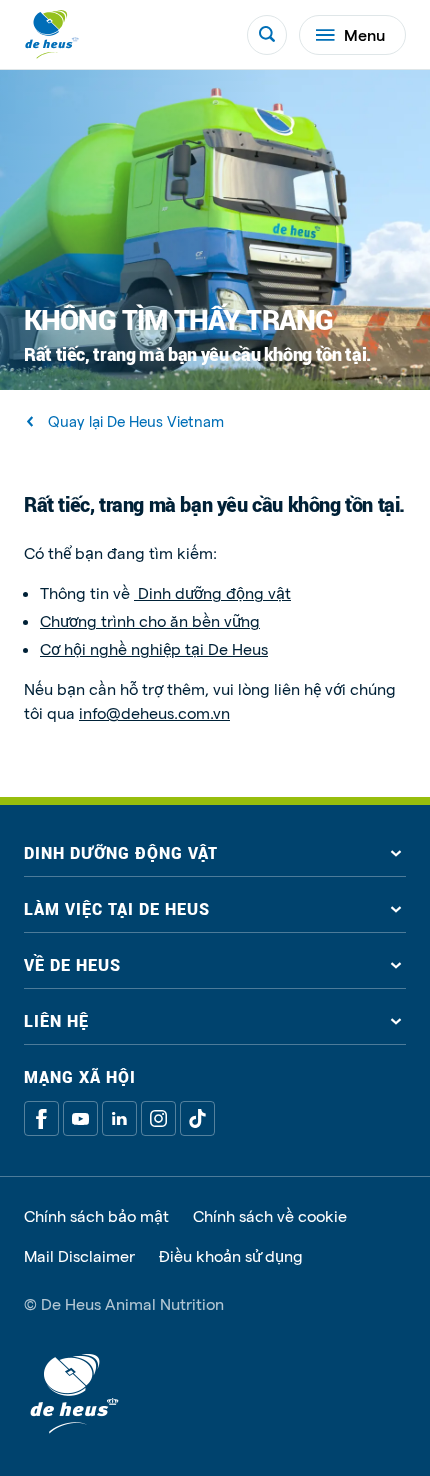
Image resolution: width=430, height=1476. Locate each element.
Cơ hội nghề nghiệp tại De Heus (154, 648)
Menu (364, 34)
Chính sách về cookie (270, 1216)
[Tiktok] (197, 1118)
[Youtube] (80, 1118)
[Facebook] (41, 1118)
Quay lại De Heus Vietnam (136, 421)
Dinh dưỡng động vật (212, 592)
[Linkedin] (119, 1118)
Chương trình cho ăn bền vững (150, 620)
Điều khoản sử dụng (231, 1256)
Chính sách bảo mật (96, 1216)
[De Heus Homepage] (52, 34)
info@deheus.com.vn (154, 712)
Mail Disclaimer (79, 1256)
